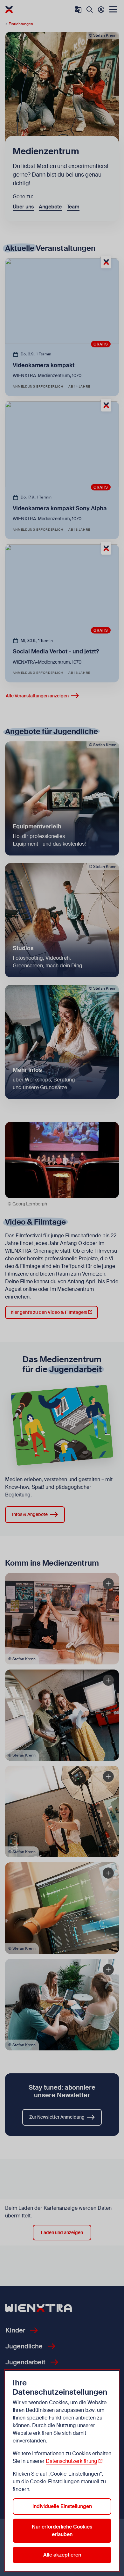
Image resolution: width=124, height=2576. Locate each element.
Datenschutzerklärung (72, 2461)
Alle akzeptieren (62, 2555)
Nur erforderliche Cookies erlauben (62, 2531)
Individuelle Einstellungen (62, 2506)
